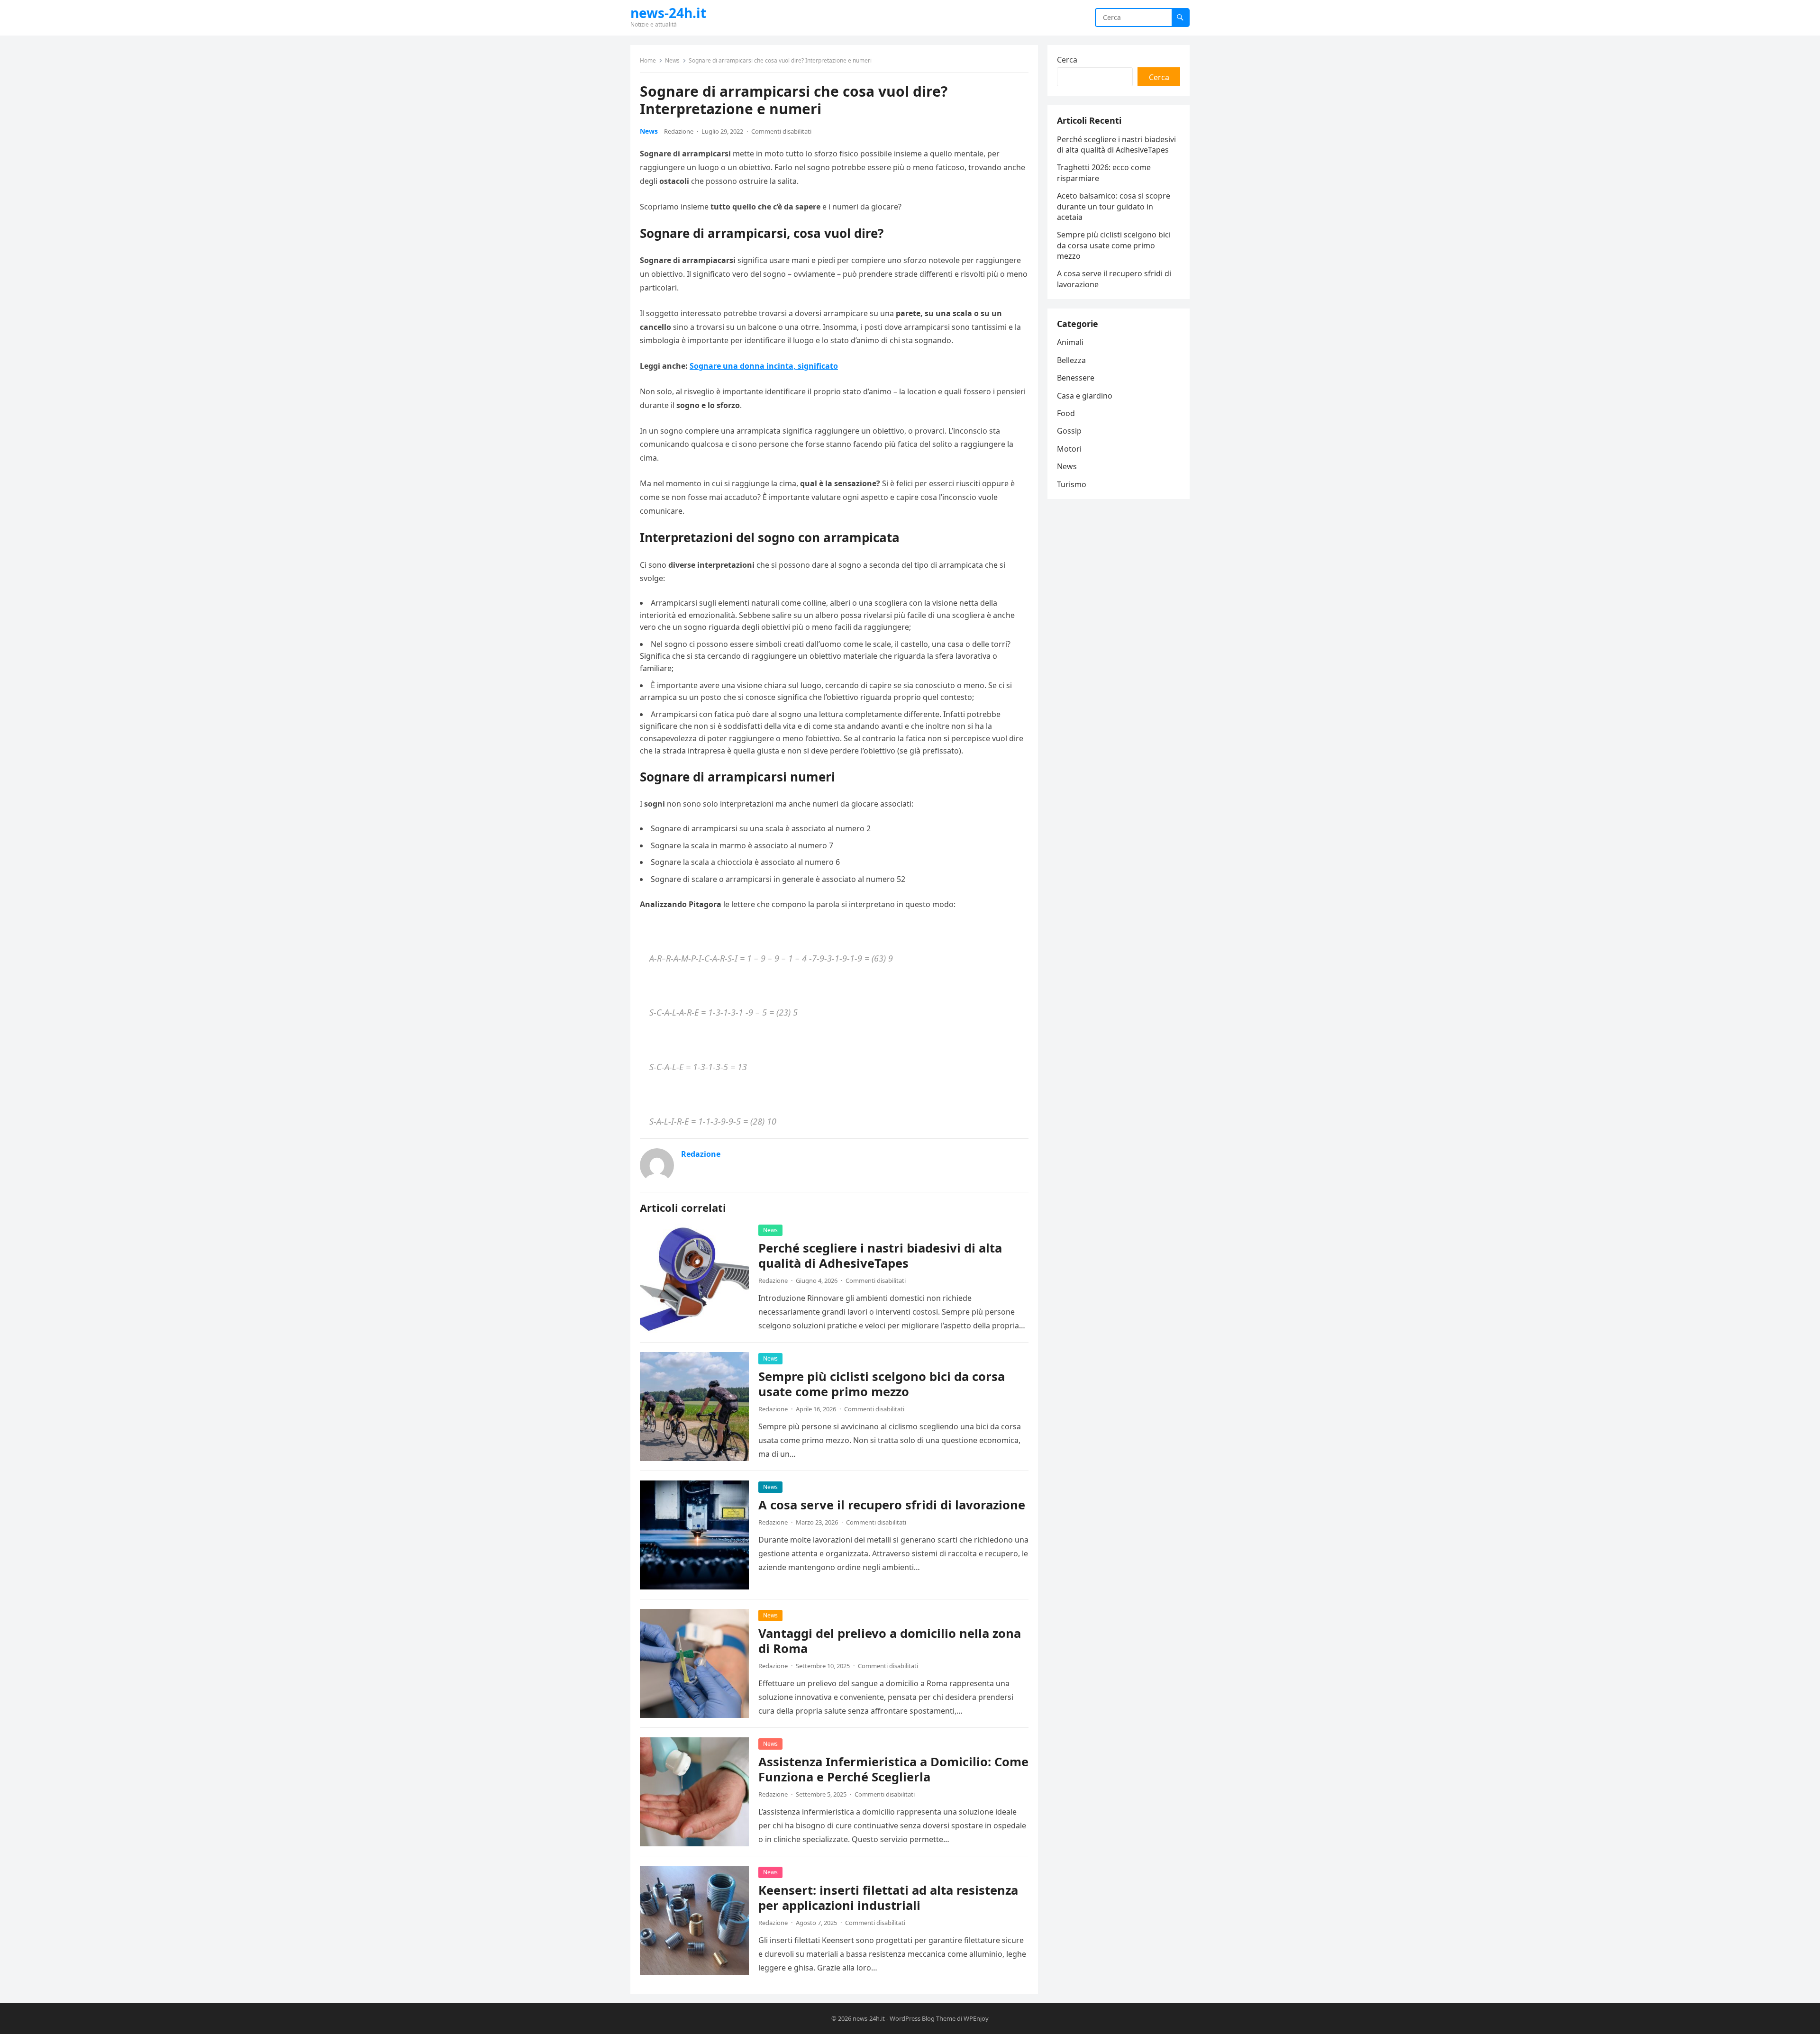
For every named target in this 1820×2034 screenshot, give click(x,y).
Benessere (1076, 378)
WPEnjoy (976, 2018)
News (672, 60)
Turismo (1072, 484)
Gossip (1069, 431)
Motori (1069, 449)
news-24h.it (668, 13)
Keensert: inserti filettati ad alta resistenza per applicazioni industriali (888, 1898)
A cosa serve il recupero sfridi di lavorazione (892, 1505)
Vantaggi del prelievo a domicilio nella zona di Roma (890, 1641)
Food (1066, 413)
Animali (1070, 342)
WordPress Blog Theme (923, 2018)
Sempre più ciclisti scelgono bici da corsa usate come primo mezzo (882, 1384)
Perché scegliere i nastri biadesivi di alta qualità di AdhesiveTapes (880, 1256)
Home (648, 60)
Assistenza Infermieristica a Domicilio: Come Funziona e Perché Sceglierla (893, 1769)
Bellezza (1071, 360)
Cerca (1067, 60)
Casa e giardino (1085, 396)
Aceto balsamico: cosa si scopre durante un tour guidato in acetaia (1114, 206)
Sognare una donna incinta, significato (764, 366)
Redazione (679, 131)
